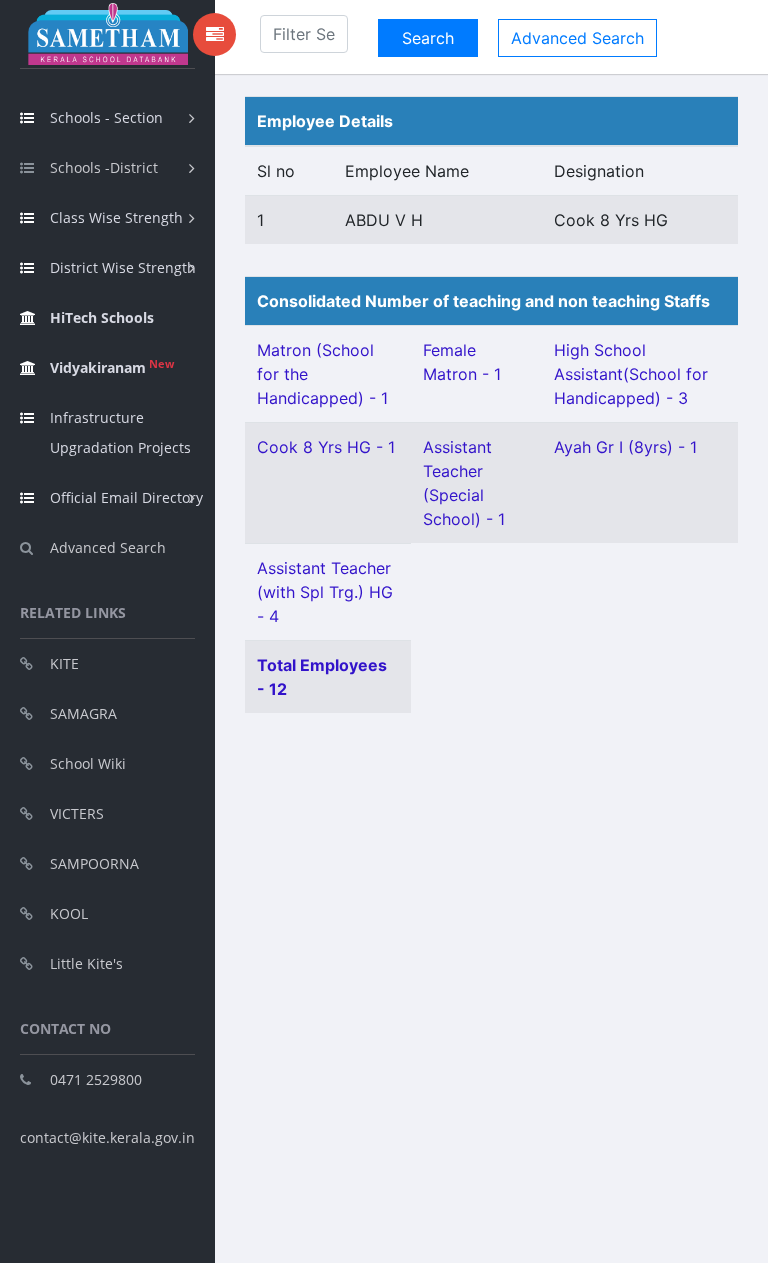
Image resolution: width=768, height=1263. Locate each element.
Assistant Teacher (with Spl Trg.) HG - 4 (325, 592)
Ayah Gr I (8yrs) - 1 (625, 447)
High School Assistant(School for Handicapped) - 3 (631, 374)
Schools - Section (106, 117)
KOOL (69, 913)
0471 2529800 (96, 1079)
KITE (64, 663)
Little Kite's (86, 963)
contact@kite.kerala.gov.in (107, 1137)
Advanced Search (108, 547)
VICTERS (77, 813)
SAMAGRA (83, 713)
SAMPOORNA (94, 863)
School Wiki (88, 763)
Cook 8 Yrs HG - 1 (326, 447)
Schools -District (104, 167)
